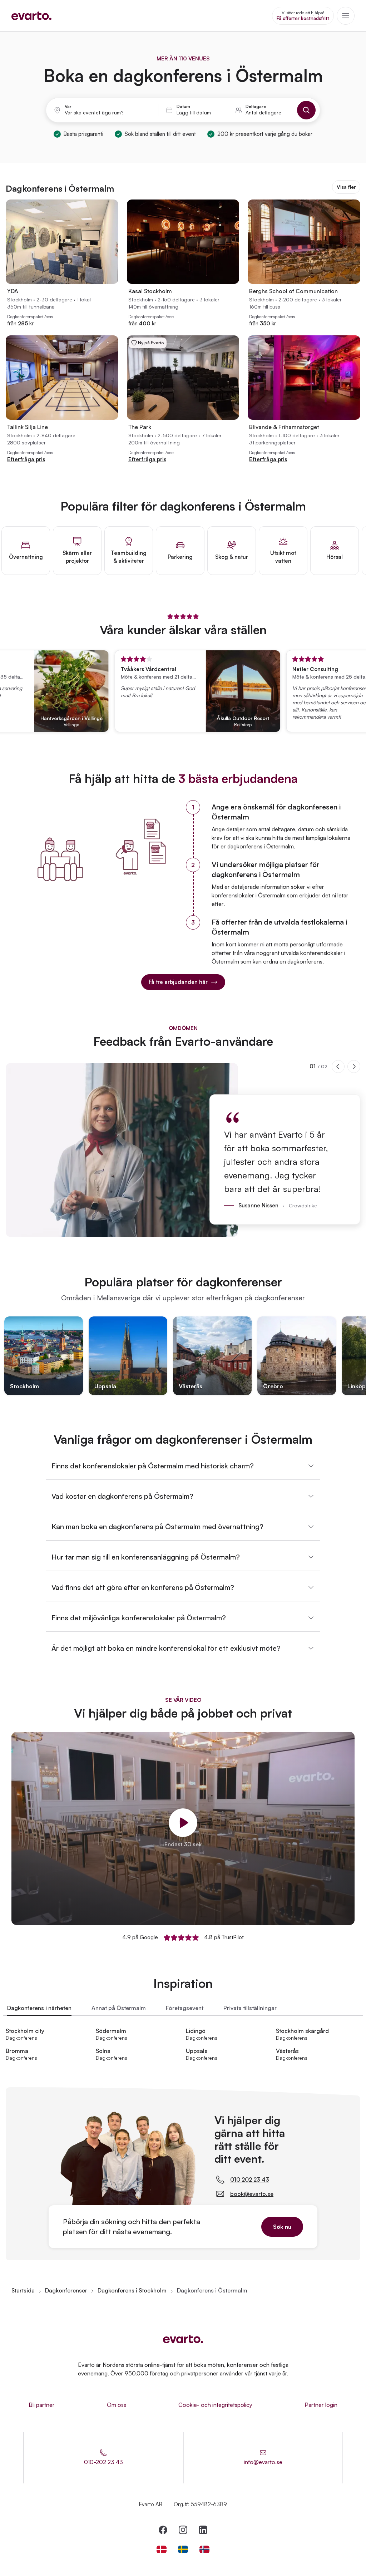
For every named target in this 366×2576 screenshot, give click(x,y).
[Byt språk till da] (162, 2549)
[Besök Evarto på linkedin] (203, 2530)
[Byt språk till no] (204, 2549)
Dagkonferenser (66, 2290)
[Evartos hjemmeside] (31, 16)
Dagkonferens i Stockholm (132, 2290)
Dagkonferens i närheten (39, 2008)
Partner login (321, 2405)
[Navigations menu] (346, 16)
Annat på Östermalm (119, 2008)
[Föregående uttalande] (338, 1067)
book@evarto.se (252, 2194)
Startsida (23, 2290)
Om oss (117, 2405)
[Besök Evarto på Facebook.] (163, 2530)
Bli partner (42, 2405)
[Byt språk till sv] (183, 2549)
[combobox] (108, 113)
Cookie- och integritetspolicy (215, 2405)
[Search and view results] (306, 110)
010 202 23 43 (250, 2179)
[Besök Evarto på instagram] (183, 2530)
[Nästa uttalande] (354, 1067)
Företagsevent (185, 2008)
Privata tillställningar (250, 2008)
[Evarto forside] (183, 2339)
